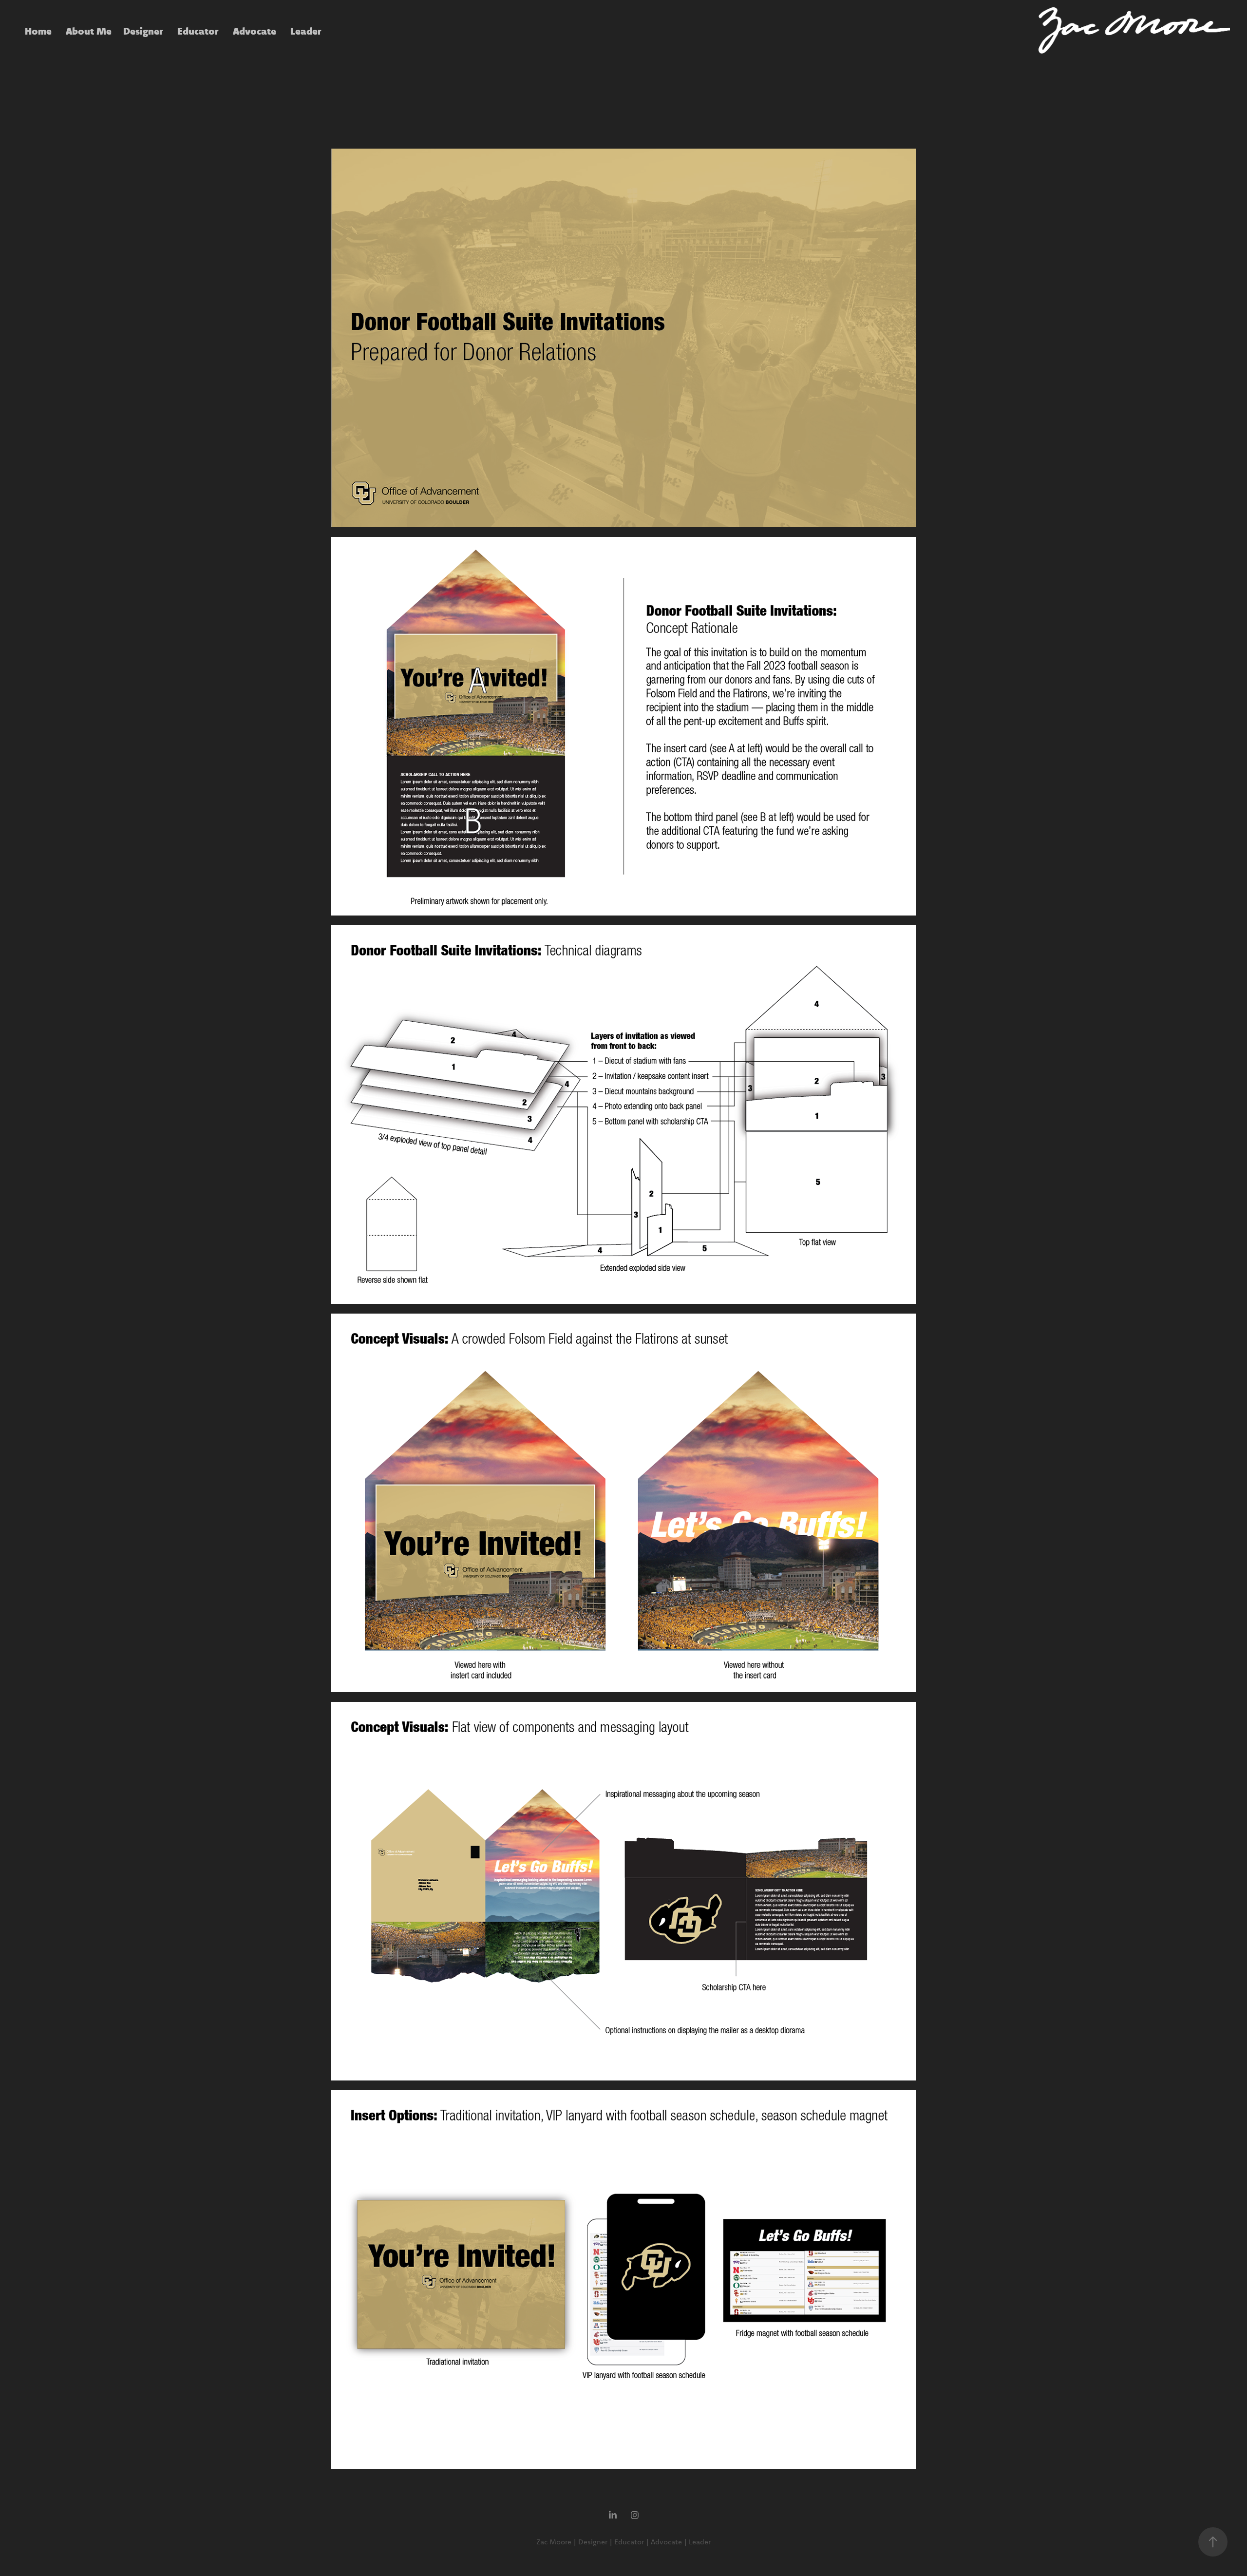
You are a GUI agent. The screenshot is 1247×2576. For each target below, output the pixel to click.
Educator (198, 31)
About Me (89, 31)
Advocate (255, 31)
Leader (306, 31)
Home (38, 31)
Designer (143, 31)
